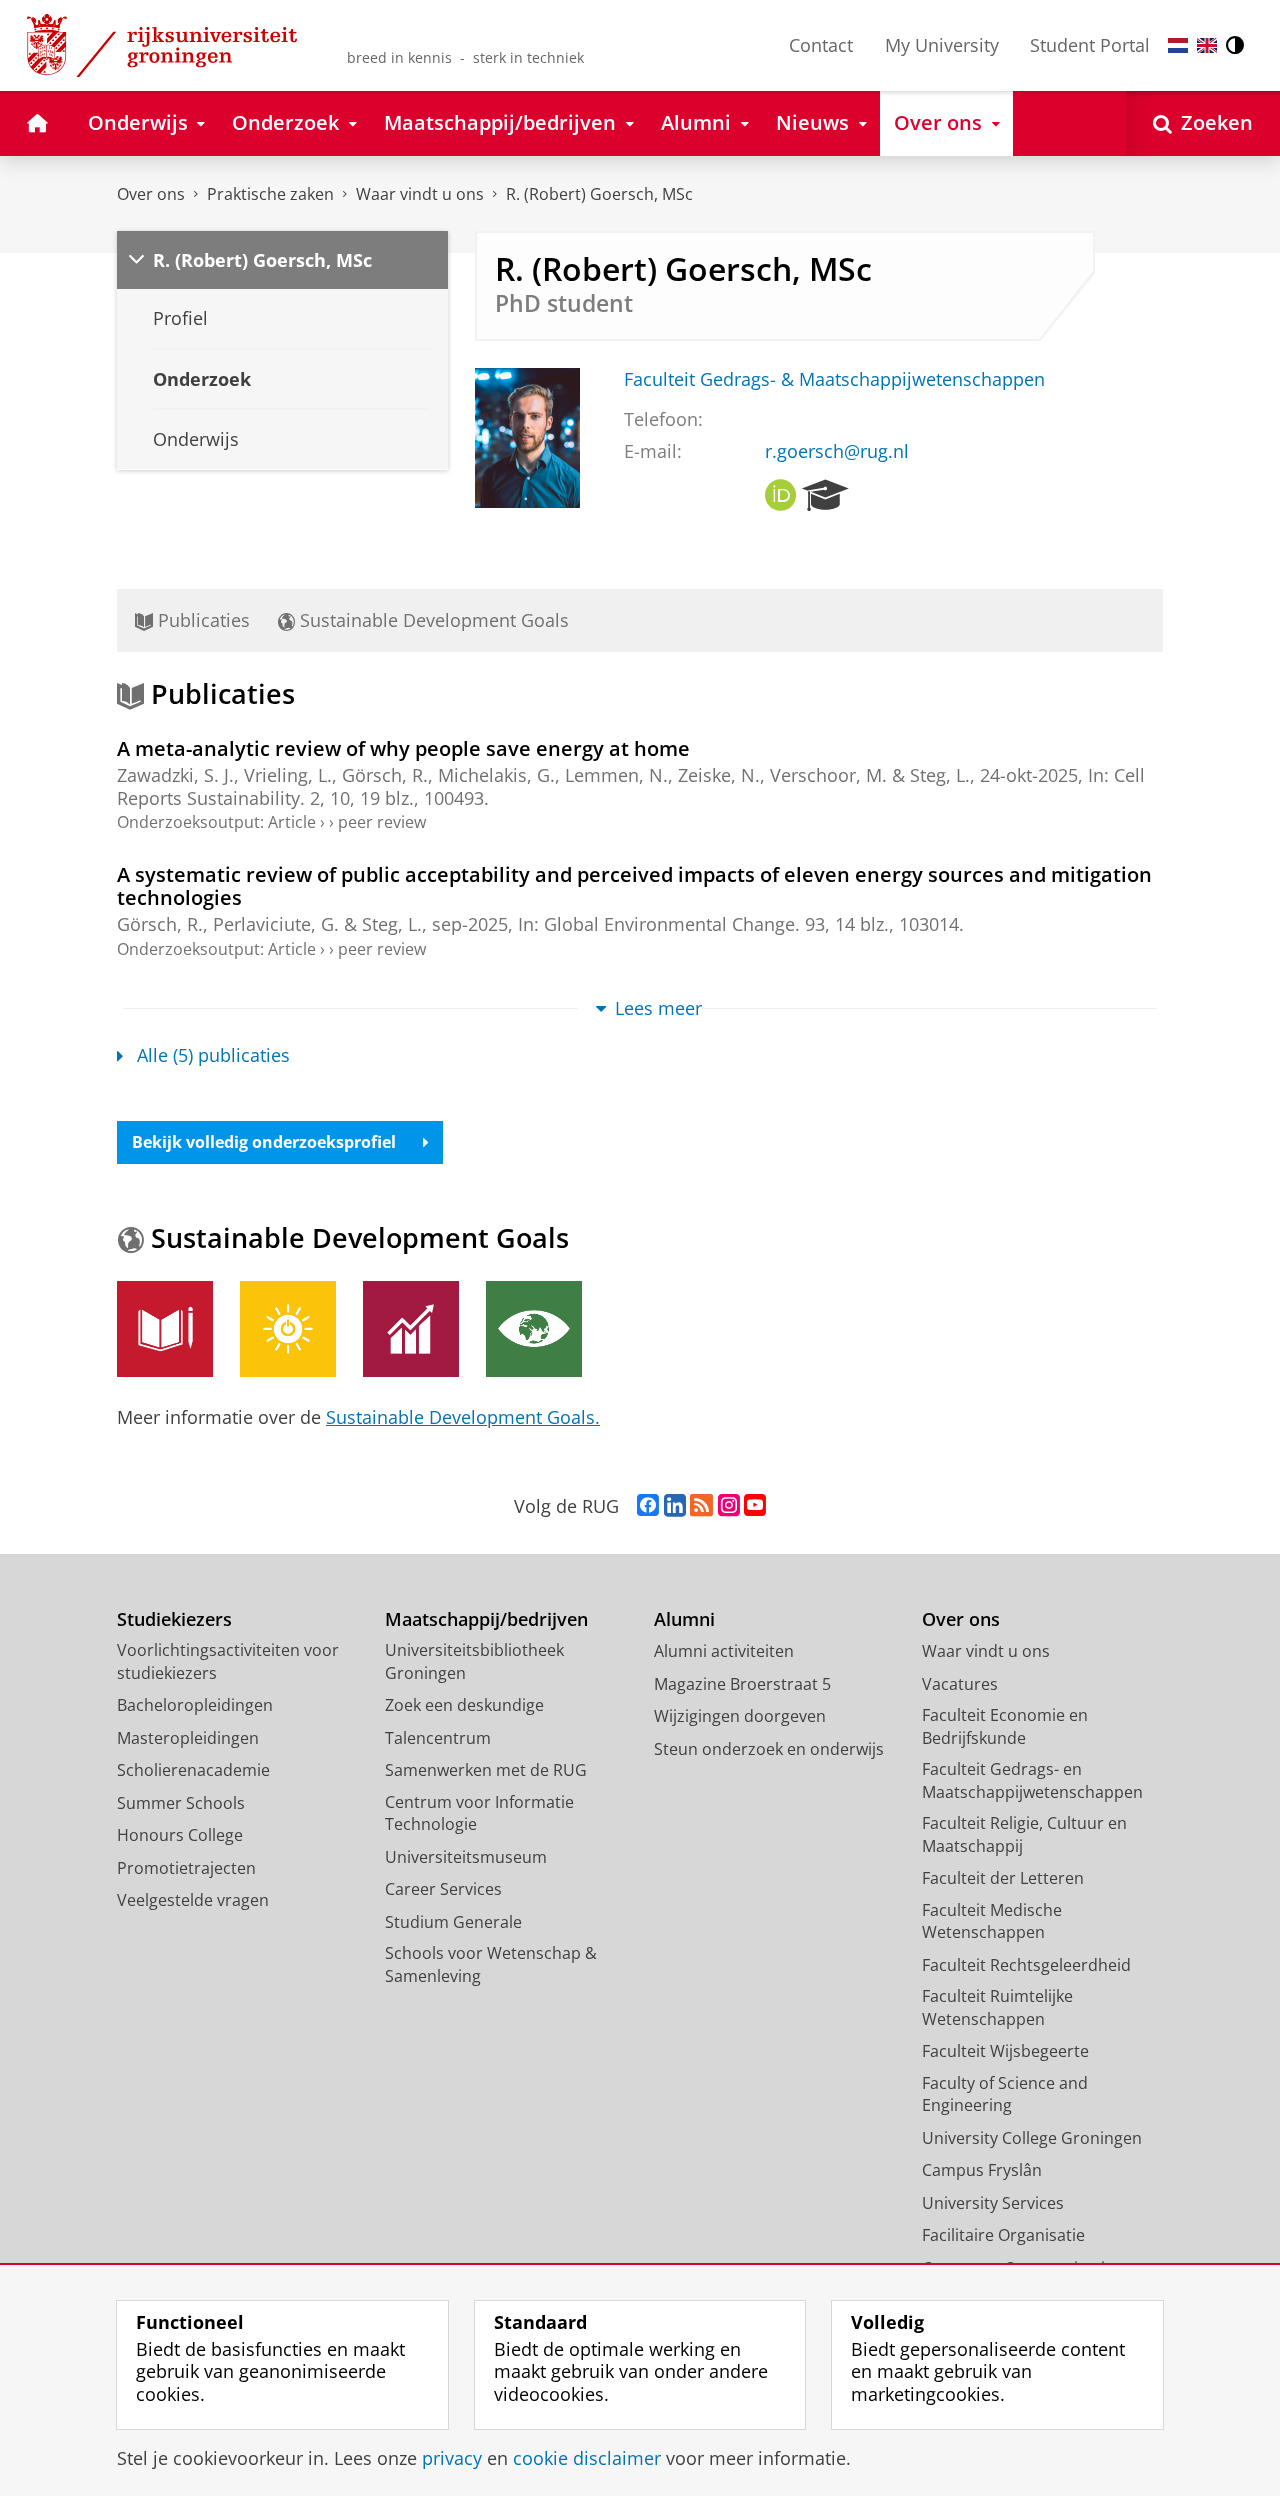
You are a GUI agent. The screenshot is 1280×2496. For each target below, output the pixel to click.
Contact (821, 45)
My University (942, 45)
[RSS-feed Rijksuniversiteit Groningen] (701, 1506)
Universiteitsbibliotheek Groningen (474, 1661)
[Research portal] (825, 496)
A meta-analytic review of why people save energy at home (403, 748)
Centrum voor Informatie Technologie (479, 1813)
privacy (452, 2458)
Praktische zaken (270, 194)
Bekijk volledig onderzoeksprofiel (264, 1142)
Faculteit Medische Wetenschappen (992, 1921)
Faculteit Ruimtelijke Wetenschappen (997, 2007)
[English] (1207, 45)
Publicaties (201, 620)
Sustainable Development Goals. (463, 1417)
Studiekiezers (174, 1619)
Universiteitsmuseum (466, 1857)
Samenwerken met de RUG (486, 1770)
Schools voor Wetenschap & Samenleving (491, 1964)
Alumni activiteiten (724, 1651)
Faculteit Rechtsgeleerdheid (1026, 1965)
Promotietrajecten (186, 1868)
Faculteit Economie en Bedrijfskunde (1005, 1726)
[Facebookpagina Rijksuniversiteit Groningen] (648, 1506)
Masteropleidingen (188, 1738)
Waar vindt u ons (420, 194)
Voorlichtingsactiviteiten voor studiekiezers (228, 1661)
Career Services (443, 1889)
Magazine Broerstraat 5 (742, 1684)
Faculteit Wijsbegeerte (1005, 2051)
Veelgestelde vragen (193, 1900)
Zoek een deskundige (464, 1705)
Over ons (151, 194)
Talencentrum (438, 1738)
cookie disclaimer (587, 2458)
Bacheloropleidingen (195, 1705)
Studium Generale (453, 1922)
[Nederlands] (1178, 45)
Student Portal (1090, 45)
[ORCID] (781, 496)
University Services (993, 2203)
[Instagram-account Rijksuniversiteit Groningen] (729, 1506)
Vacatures (960, 1684)
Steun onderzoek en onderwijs (769, 1749)
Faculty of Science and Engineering (1005, 2094)
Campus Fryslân (982, 2170)
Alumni (684, 1619)
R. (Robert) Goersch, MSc (599, 194)
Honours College (180, 1835)
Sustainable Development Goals (432, 620)
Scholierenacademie (193, 1770)
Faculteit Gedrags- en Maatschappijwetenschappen (1032, 1780)
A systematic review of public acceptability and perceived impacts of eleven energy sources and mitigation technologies (634, 886)
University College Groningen (1032, 2138)
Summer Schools (181, 1803)
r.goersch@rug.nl (837, 451)
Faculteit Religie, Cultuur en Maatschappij (1024, 1834)
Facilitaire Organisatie (1003, 2235)
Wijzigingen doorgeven (740, 1716)
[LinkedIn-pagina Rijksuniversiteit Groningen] (675, 1506)
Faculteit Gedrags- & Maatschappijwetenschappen (834, 379)
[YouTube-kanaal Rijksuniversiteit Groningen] (755, 1506)
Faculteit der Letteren (1003, 1878)
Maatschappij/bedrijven (486, 1619)
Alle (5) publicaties (213, 1055)
